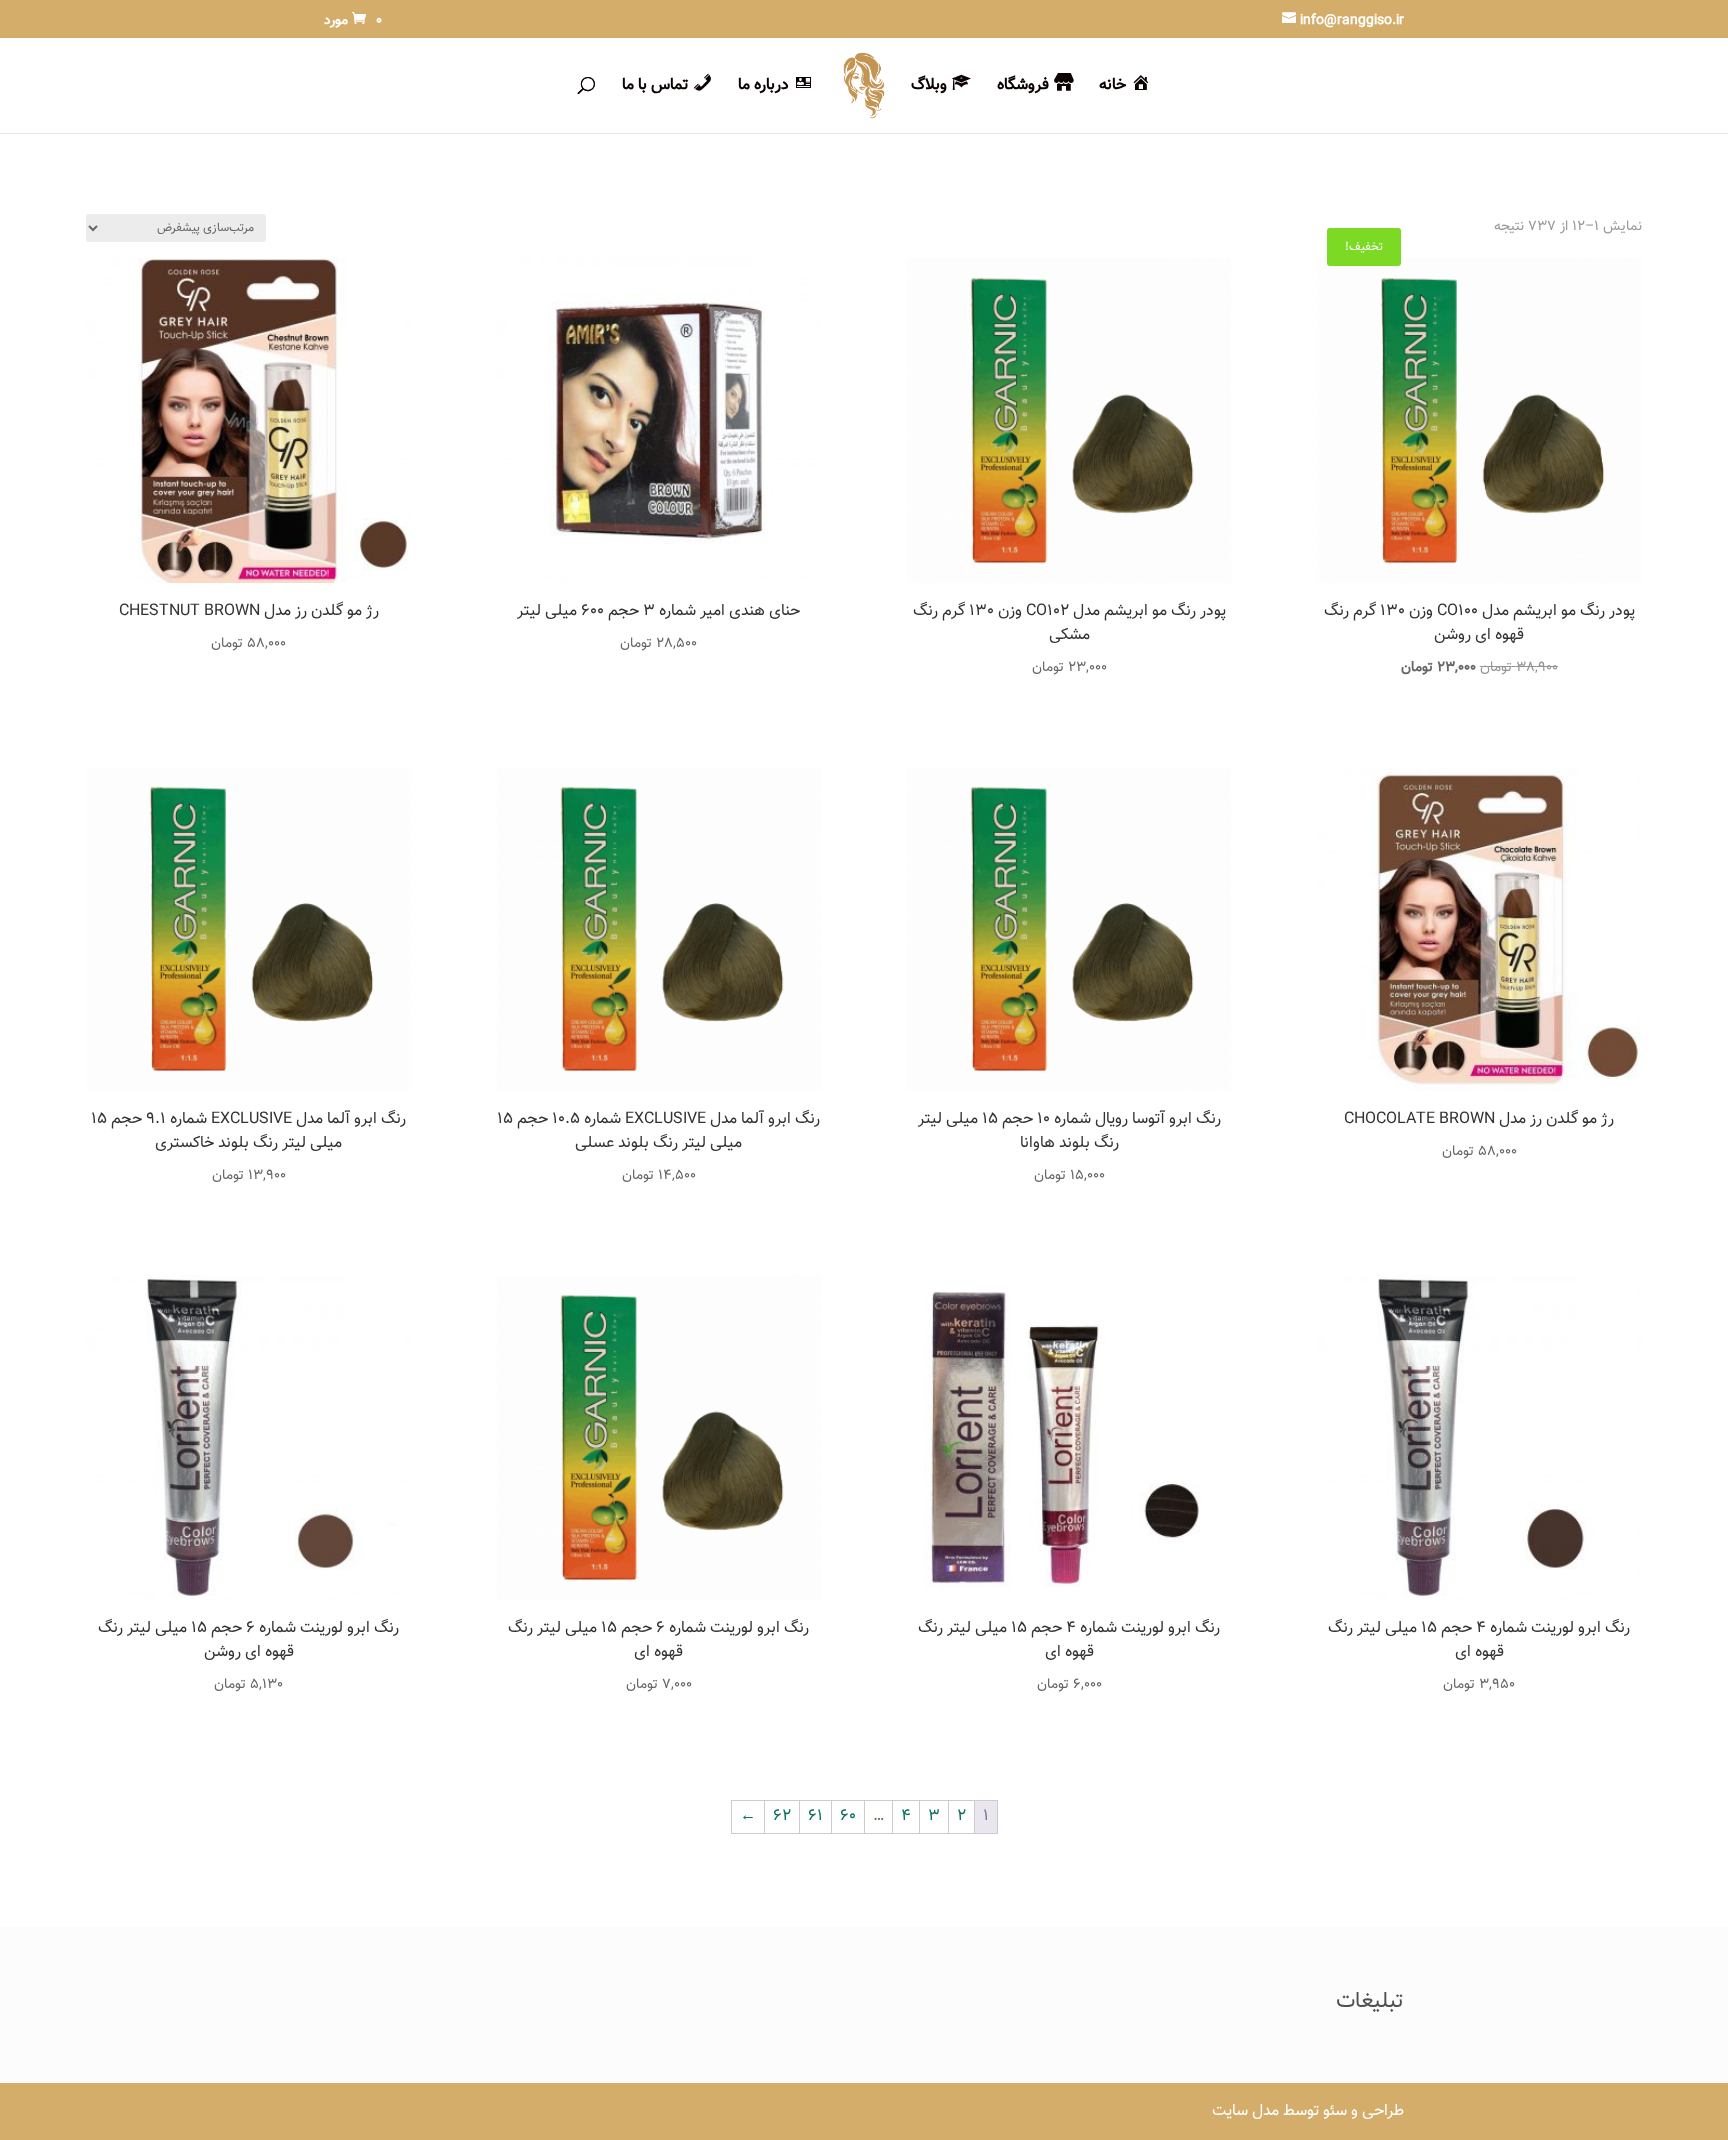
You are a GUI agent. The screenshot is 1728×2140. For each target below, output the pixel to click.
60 (848, 1816)
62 (782, 1816)
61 (815, 1816)
